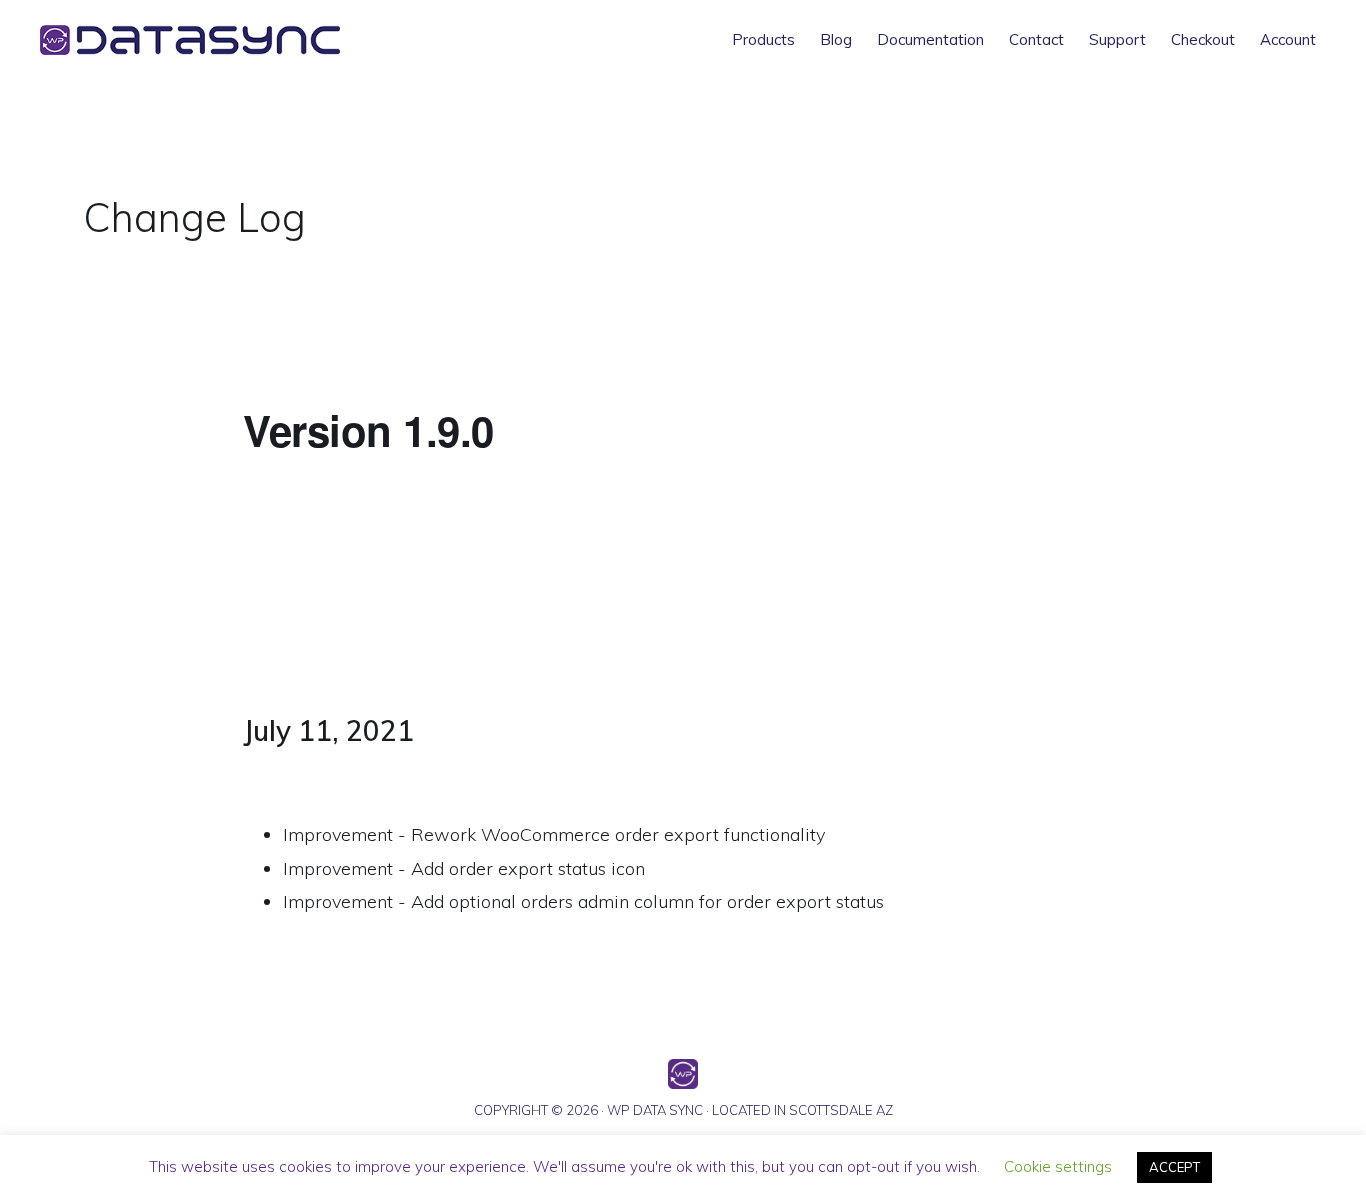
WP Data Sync (220, 40)
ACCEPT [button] (1174, 1167)
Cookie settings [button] (1058, 1166)
